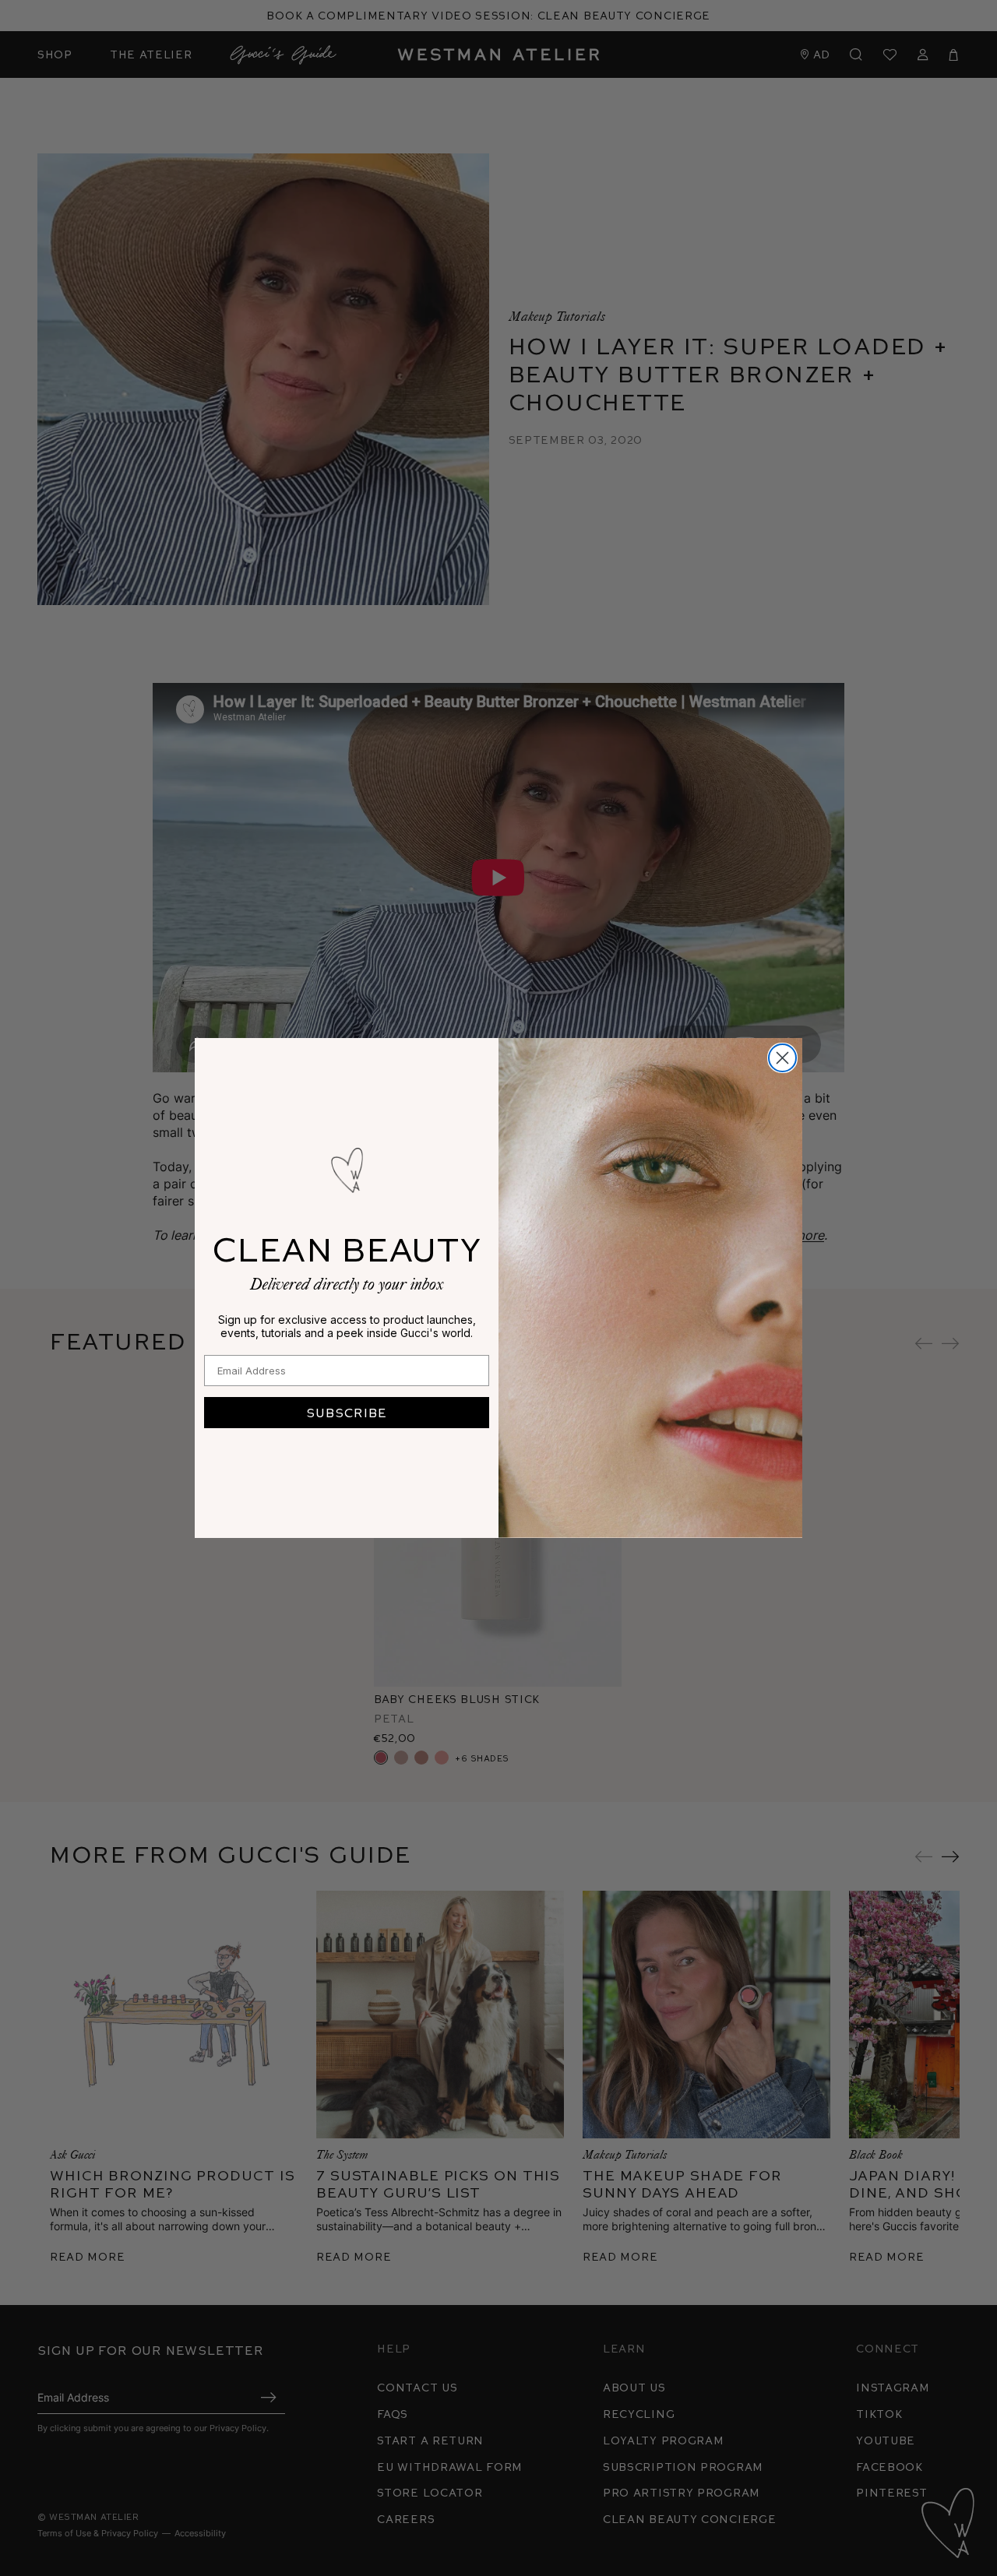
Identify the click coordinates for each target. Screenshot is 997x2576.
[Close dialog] (782, 1058)
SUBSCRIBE (347, 1412)
